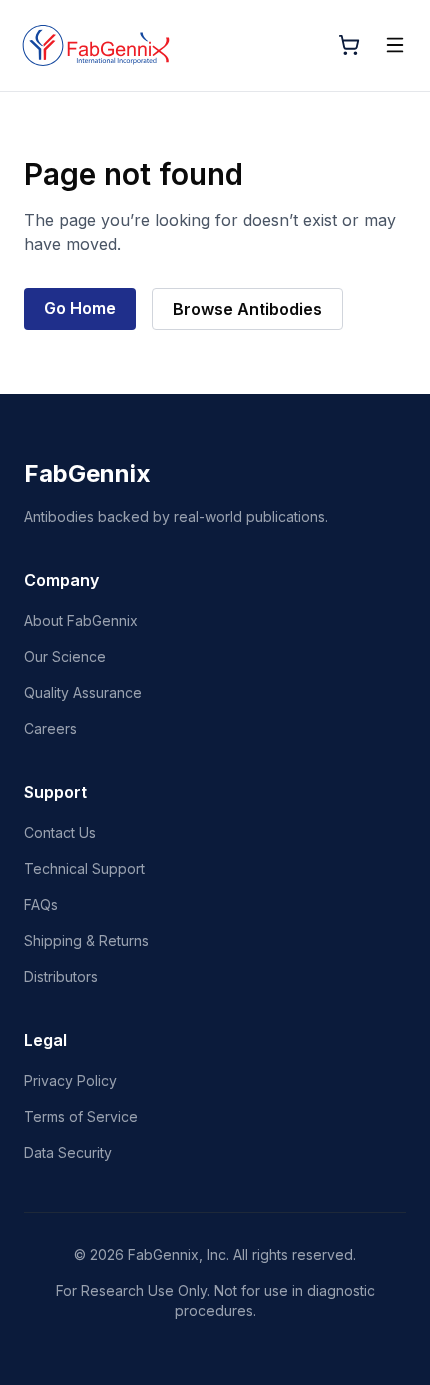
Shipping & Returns (86, 940)
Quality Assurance (83, 692)
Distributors (61, 976)
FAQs (41, 904)
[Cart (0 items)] (349, 45)
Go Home (80, 308)
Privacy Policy (70, 1080)
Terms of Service (81, 1116)
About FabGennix (81, 620)
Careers (50, 728)
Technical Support (84, 868)
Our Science (65, 656)
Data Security (68, 1152)
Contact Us (60, 832)
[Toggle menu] (395, 45)
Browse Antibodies (247, 309)
